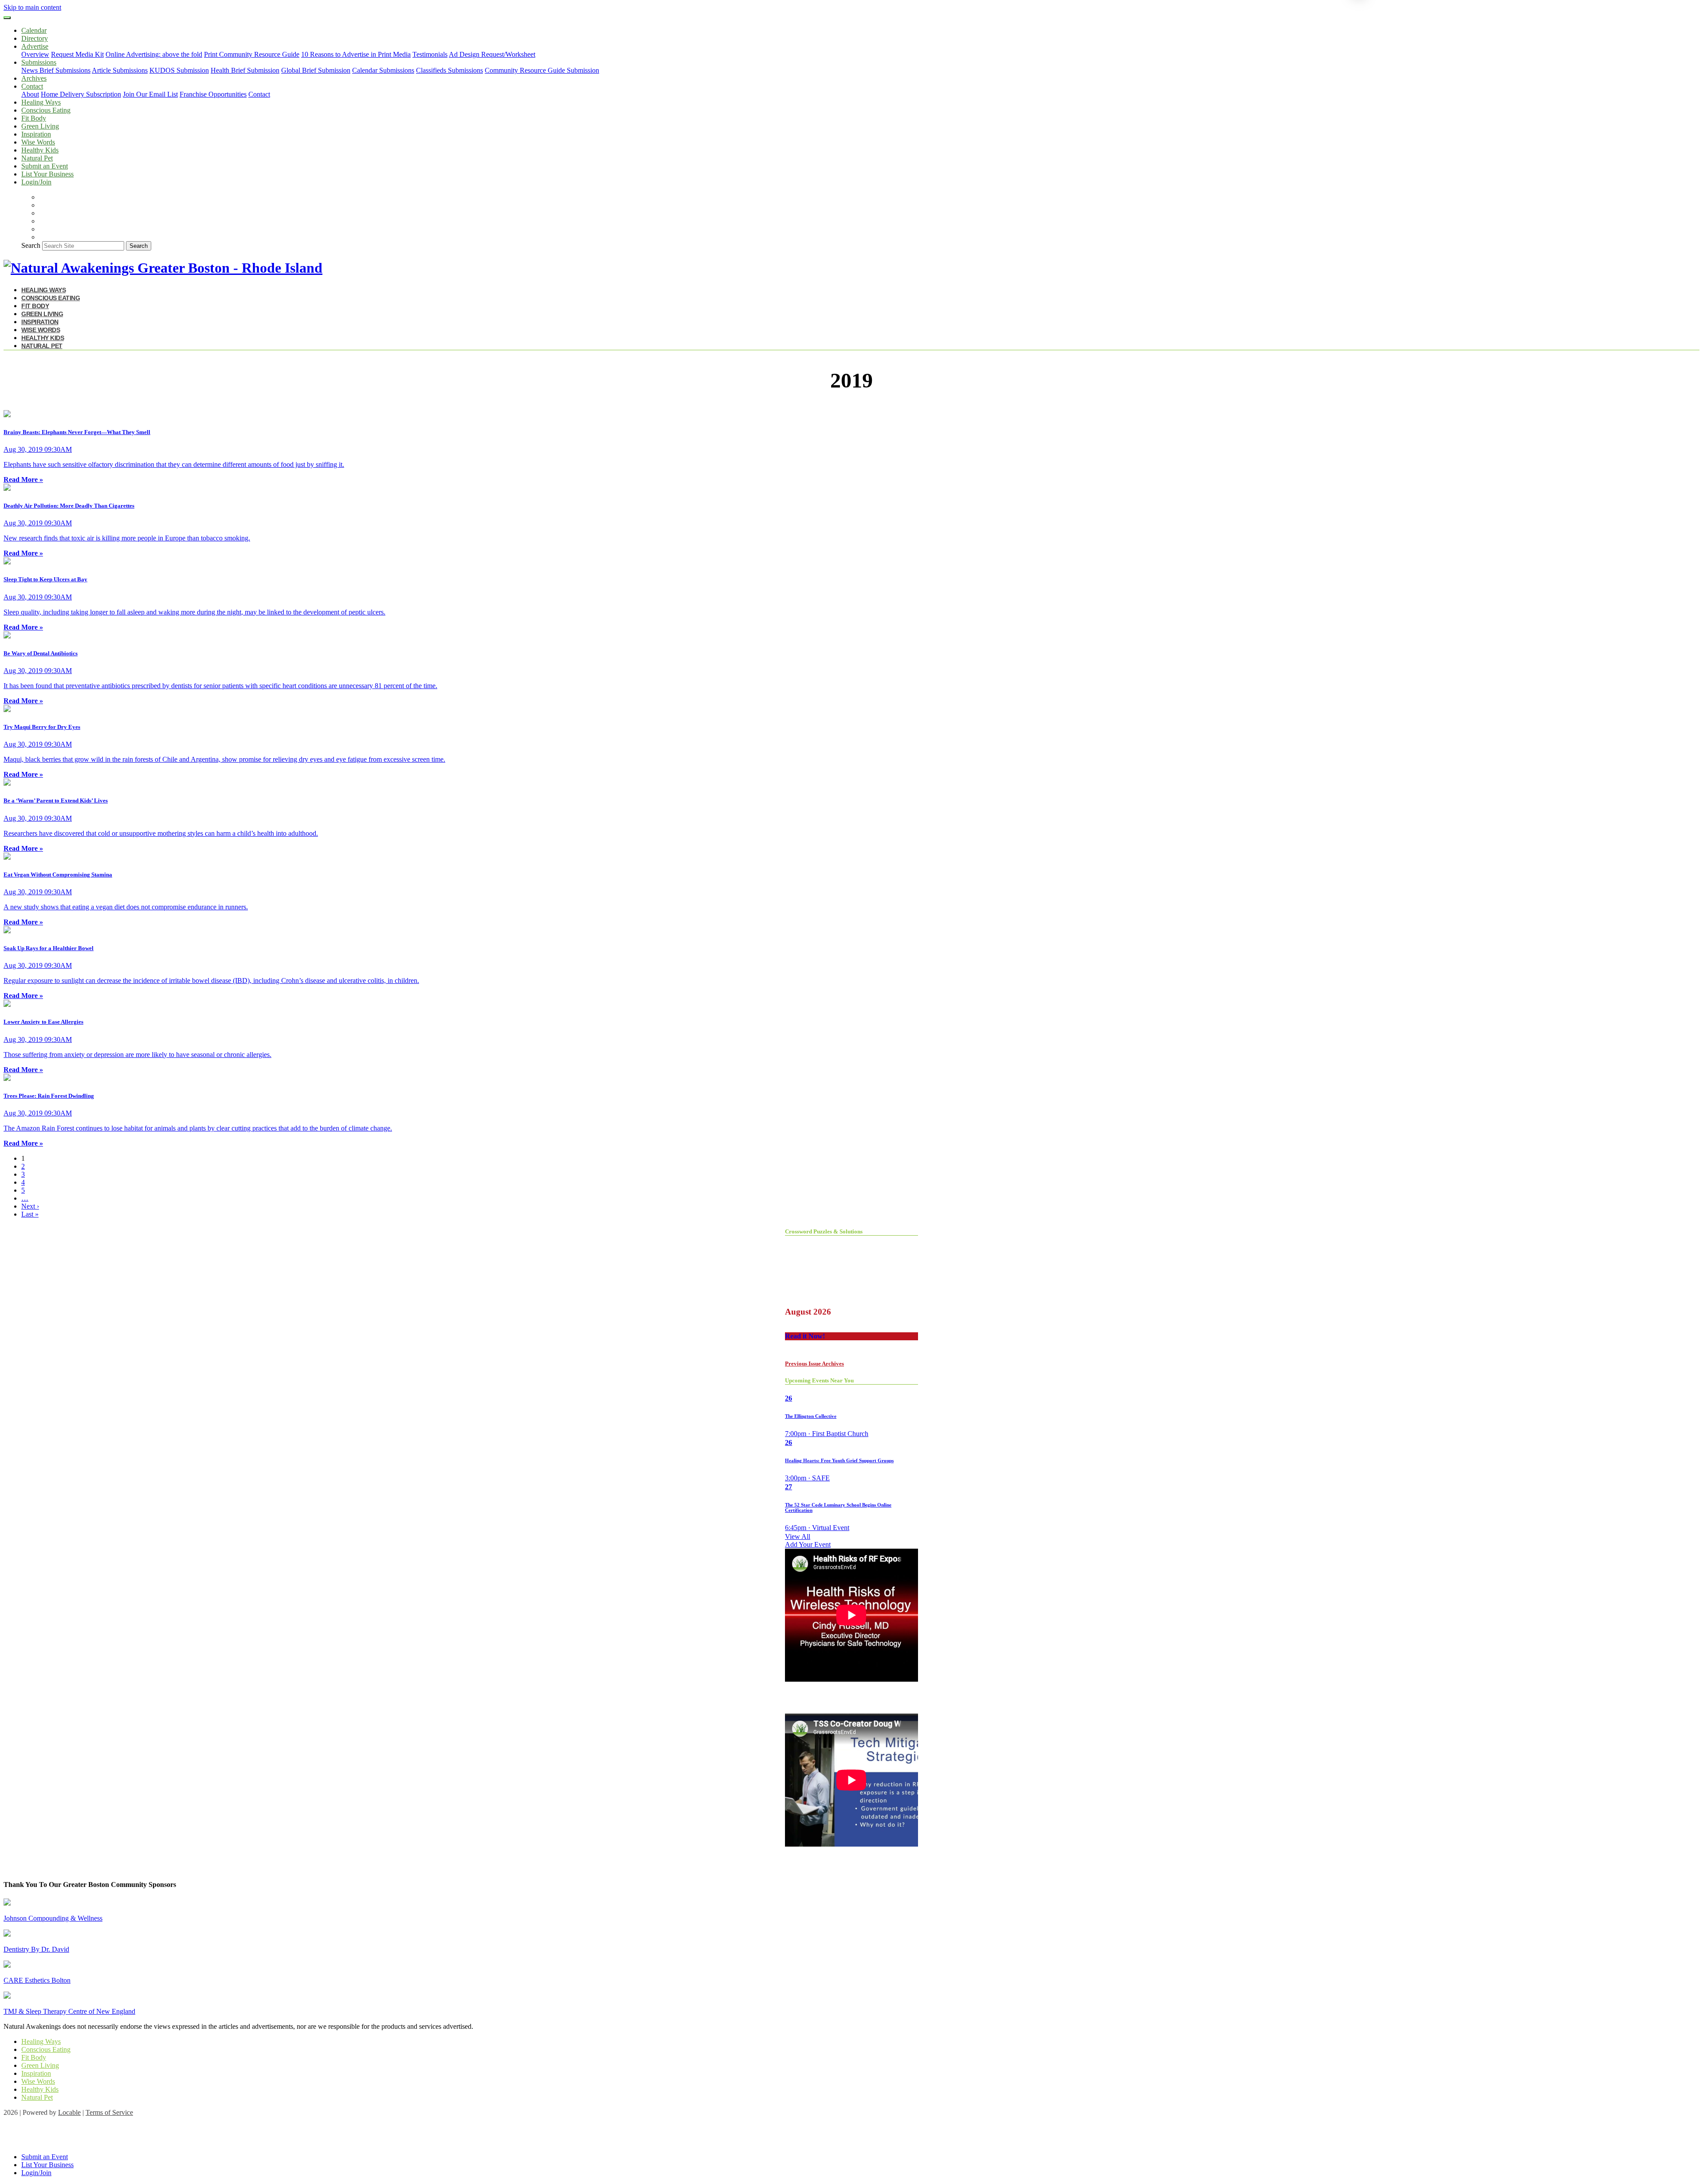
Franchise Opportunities (213, 94)
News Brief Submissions (56, 70)
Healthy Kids (40, 150)
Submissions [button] (39, 62)
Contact (259, 94)
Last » (30, 1214)
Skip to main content (32, 7)
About (30, 94)
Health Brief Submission (245, 70)
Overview (35, 54)
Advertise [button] (35, 46)
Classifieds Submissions (449, 70)
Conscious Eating (46, 110)
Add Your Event (808, 1544)
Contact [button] (32, 86)
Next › (30, 1206)
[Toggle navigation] (7, 18)
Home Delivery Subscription (81, 94)
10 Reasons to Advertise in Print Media (356, 54)
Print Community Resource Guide (252, 54)
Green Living (40, 126)
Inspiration (36, 134)
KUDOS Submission (179, 70)
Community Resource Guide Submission (542, 70)
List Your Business (47, 174)
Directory (35, 38)
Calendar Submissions (383, 70)
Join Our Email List (150, 94)
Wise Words (38, 142)
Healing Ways (41, 102)
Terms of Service (109, 2112)
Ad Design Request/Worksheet (492, 54)
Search (31, 245)
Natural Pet (37, 158)
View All (798, 1536)
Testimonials (430, 54)
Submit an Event (45, 166)
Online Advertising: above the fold (154, 54)
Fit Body (34, 118)
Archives (34, 78)
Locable (69, 2112)
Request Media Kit (77, 54)
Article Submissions (120, 70)
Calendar (34, 30)
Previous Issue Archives (814, 1364)
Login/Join (36, 182)
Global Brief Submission (316, 70)
